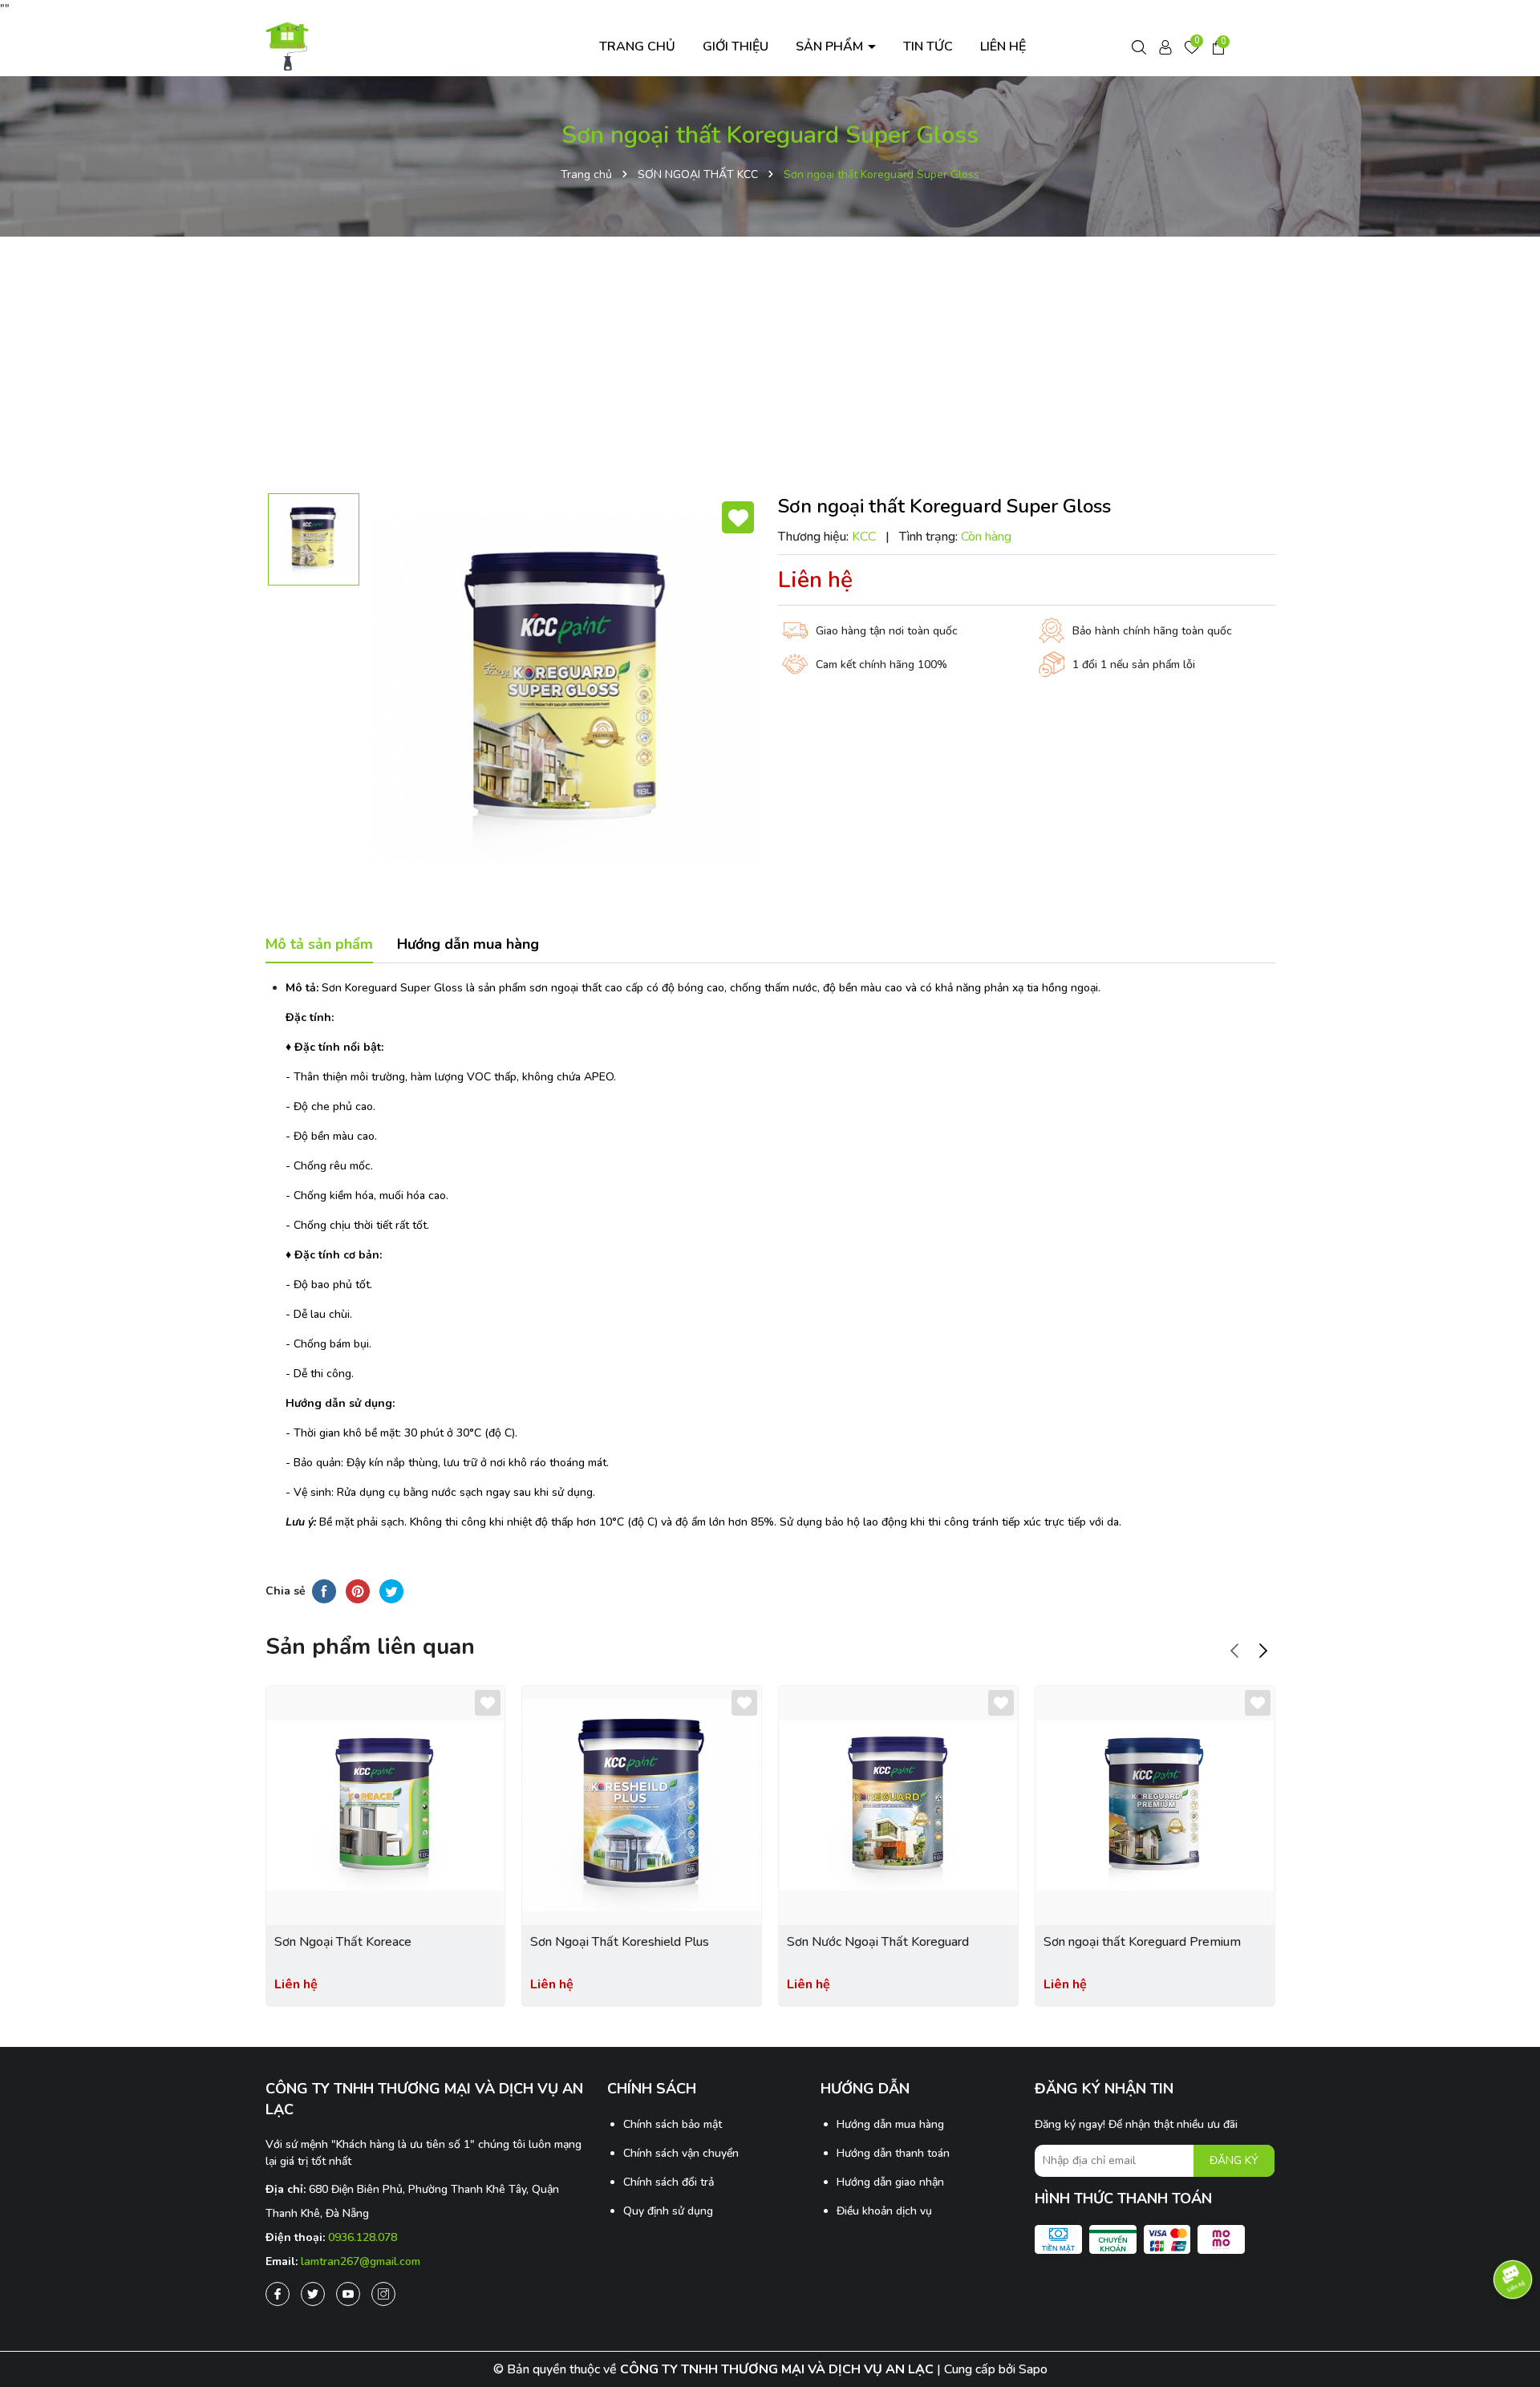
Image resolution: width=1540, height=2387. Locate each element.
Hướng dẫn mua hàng (890, 2124)
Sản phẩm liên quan (370, 1647)
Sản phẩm (831, 47)
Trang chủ (637, 47)
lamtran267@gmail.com (361, 2261)
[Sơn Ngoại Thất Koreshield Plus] (642, 1805)
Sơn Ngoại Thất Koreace (343, 1942)
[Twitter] (313, 2294)
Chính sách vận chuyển (681, 2153)
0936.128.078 (363, 2237)
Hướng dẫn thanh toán (893, 2153)
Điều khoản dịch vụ (884, 2211)
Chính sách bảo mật (673, 2124)
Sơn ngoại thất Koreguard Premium (1142, 1942)
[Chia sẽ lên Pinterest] (358, 1591)
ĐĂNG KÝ (1234, 2160)
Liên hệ (1003, 47)
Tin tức (928, 47)
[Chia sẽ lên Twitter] (391, 1591)
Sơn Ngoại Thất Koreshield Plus (620, 1942)
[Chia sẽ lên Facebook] (324, 1591)
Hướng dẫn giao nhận (890, 2182)
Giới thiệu (736, 47)
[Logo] (288, 45)
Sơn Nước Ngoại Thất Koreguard (878, 1942)
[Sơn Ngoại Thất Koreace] (386, 1805)
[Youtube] (348, 2294)
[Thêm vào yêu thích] (738, 517)
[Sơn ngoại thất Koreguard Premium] (1155, 1805)
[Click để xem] (566, 690)
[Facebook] (278, 2294)
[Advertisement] (770, 365)
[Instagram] (383, 2294)
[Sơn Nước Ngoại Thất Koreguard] (898, 1805)
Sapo (1033, 2369)
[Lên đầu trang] (1512, 2331)
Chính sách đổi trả (669, 2182)
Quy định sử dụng (668, 2211)
